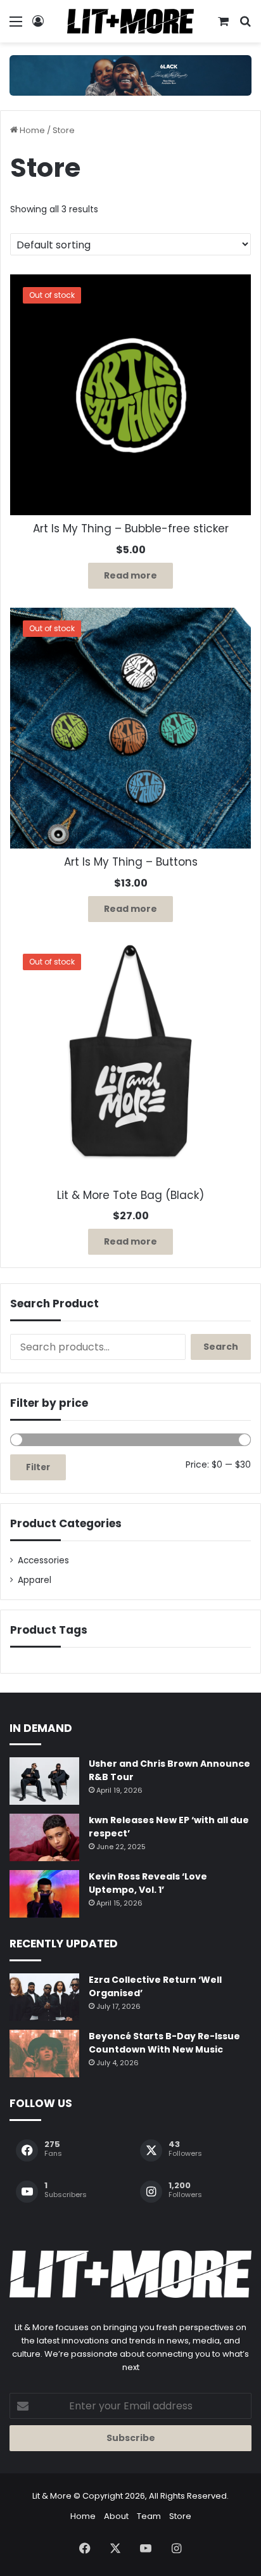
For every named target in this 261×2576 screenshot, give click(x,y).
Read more (130, 575)
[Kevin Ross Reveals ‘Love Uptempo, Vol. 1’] (44, 1894)
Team (149, 2516)
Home (32, 130)
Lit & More (52, 2496)
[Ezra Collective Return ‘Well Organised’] (44, 1997)
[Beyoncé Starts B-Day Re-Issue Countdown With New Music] (44, 2054)
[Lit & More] (130, 21)
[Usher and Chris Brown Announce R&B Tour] (44, 1781)
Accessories (43, 1560)
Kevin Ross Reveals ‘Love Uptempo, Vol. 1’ (148, 1883)
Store (180, 2516)
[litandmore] (130, 75)
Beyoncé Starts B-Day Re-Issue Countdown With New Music (164, 2043)
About (116, 2516)
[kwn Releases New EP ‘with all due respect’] (44, 1837)
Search (221, 1347)
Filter (38, 1467)
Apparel (35, 1580)
